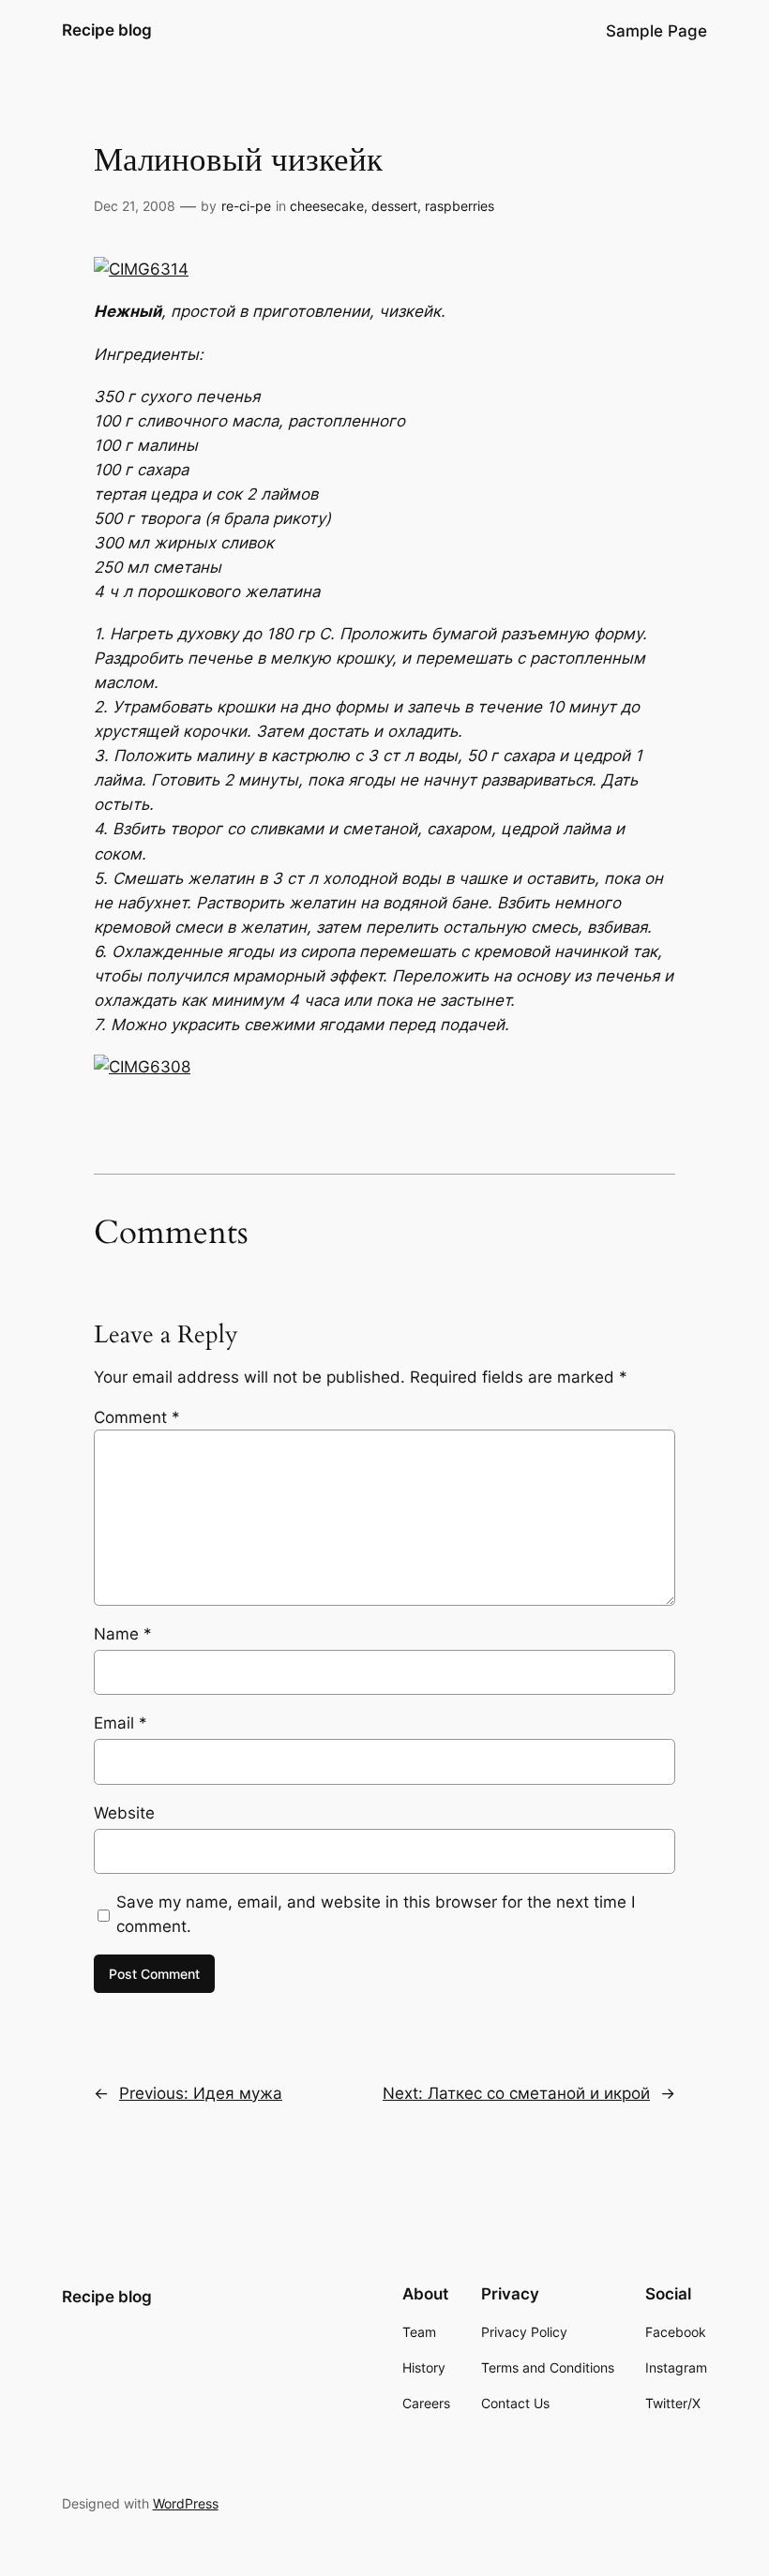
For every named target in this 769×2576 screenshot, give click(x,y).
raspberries (460, 206)
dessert (394, 206)
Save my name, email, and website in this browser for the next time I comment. (376, 1914)
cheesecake (327, 206)
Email (121, 1723)
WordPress (186, 2503)
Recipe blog (107, 30)
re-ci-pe (246, 206)
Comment (137, 1417)
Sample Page (656, 31)
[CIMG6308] (142, 1067)
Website (124, 1813)
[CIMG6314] (141, 269)
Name (123, 1634)
